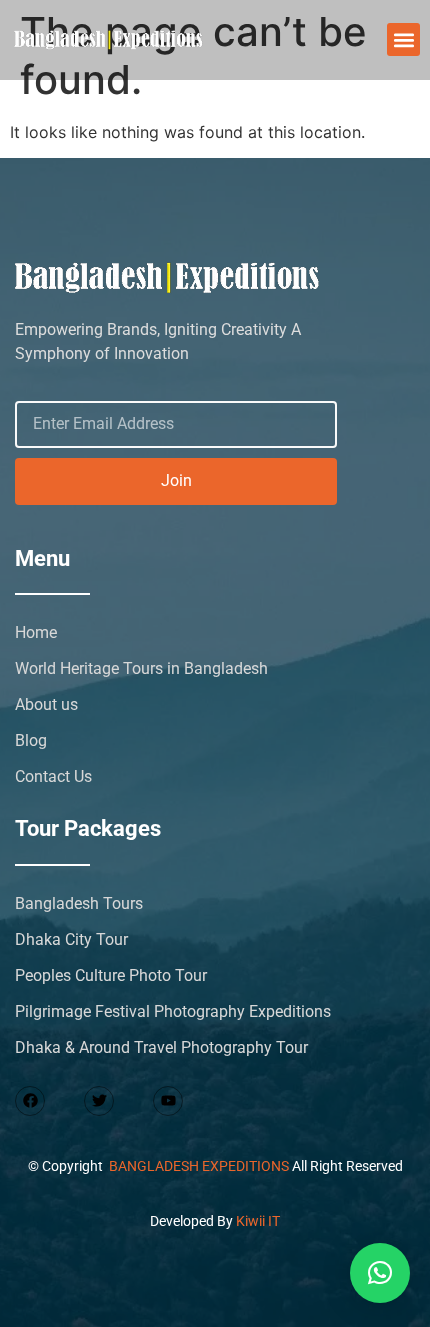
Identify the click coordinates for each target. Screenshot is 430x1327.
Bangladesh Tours (79, 903)
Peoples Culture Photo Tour (111, 975)
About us (46, 704)
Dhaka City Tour (71, 939)
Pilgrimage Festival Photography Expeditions (173, 1011)
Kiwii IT (258, 1221)
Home (36, 632)
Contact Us (53, 776)
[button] (403, 39)
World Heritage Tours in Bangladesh (141, 668)
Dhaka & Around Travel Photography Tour (161, 1047)
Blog (31, 740)
